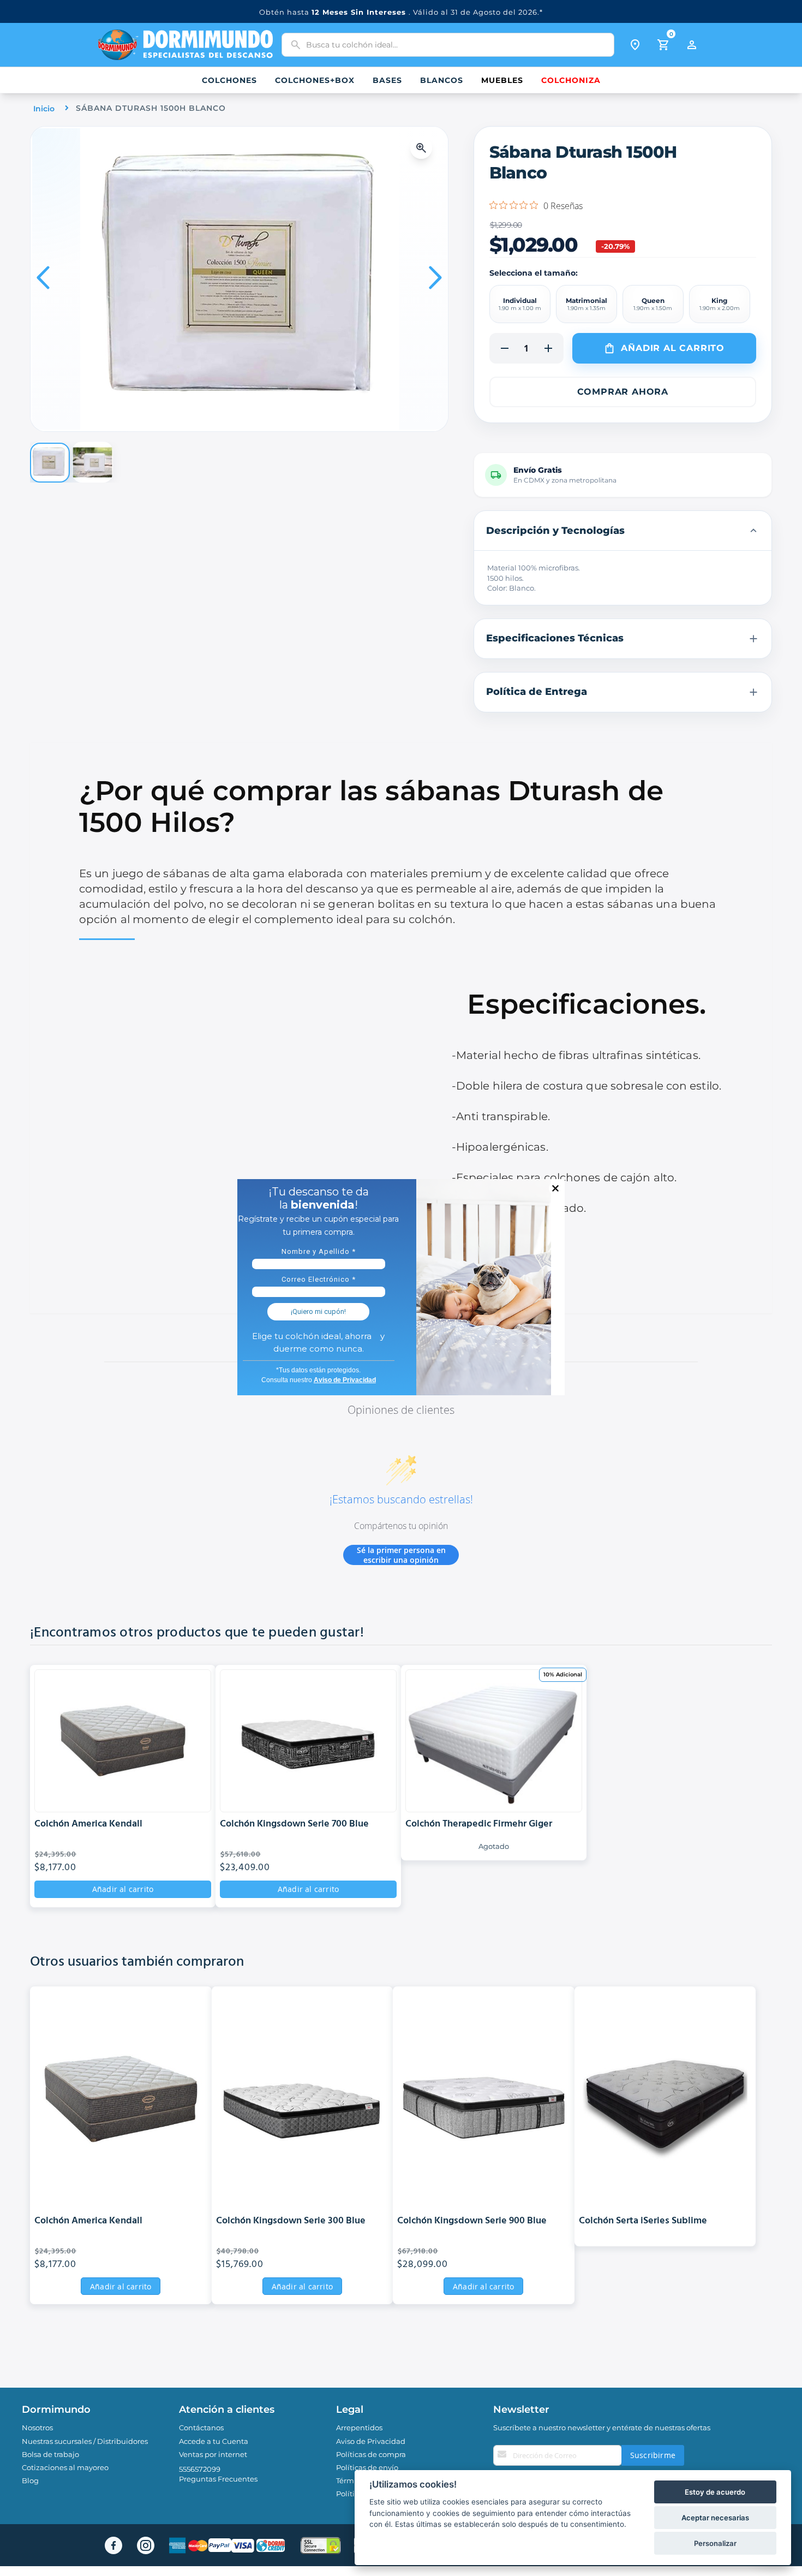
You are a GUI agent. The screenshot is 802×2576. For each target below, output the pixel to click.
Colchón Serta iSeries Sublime (643, 2221)
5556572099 (200, 2469)
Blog (30, 2480)
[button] (424, 148)
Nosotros (37, 2428)
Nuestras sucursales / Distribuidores (85, 2441)
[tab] (623, 531)
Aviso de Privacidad (371, 2441)
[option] (520, 304)
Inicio (44, 109)
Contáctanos (201, 2428)
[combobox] (448, 45)
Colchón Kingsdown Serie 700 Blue (294, 1825)
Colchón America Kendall (88, 1825)
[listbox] (623, 304)
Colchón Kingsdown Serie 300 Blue (291, 2221)
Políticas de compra (371, 2454)
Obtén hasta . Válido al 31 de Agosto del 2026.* (401, 12)
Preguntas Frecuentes (218, 2479)
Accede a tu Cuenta (214, 2441)
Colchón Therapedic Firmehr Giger (479, 1825)
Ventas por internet (213, 2454)
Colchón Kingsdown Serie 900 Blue (472, 2221)
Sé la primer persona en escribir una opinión (401, 1555)
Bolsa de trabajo (50, 2454)
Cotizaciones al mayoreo (65, 2467)
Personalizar (715, 2543)
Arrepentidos (359, 2428)
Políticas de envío (367, 2467)
